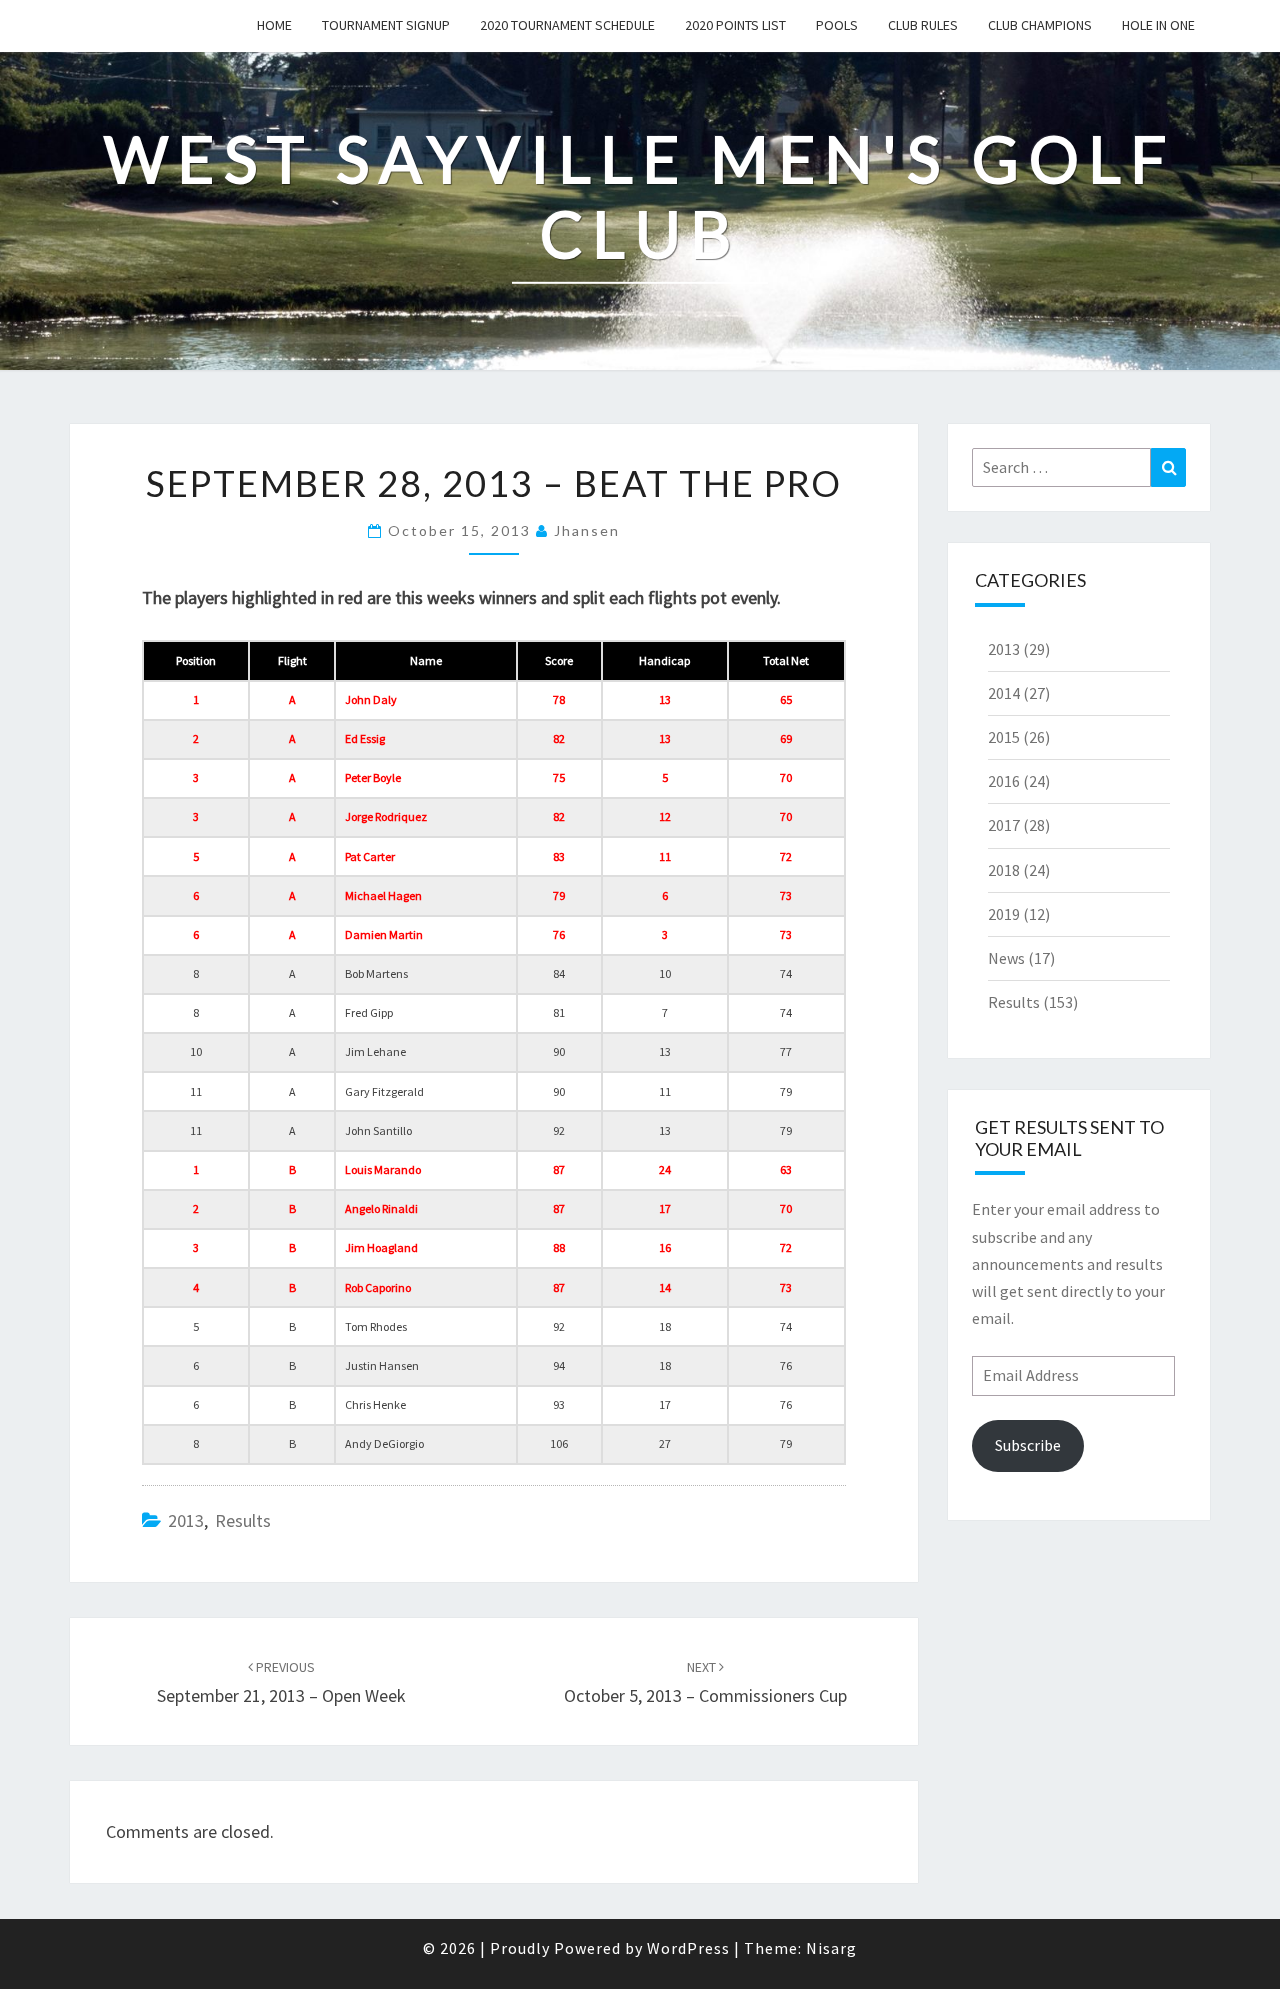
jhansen (587, 530)
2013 (186, 1520)
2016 (1004, 781)
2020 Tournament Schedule (567, 25)
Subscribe (1028, 1445)
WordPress (688, 1948)
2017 (1004, 825)
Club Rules (923, 25)
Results (243, 1520)
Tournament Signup (386, 25)
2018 (1004, 870)
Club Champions (1040, 25)
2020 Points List (735, 25)
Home (274, 25)
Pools (837, 25)
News (1006, 958)
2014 (1004, 693)
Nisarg (831, 1948)
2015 (1004, 737)
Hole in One (1158, 25)
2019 (1004, 914)
